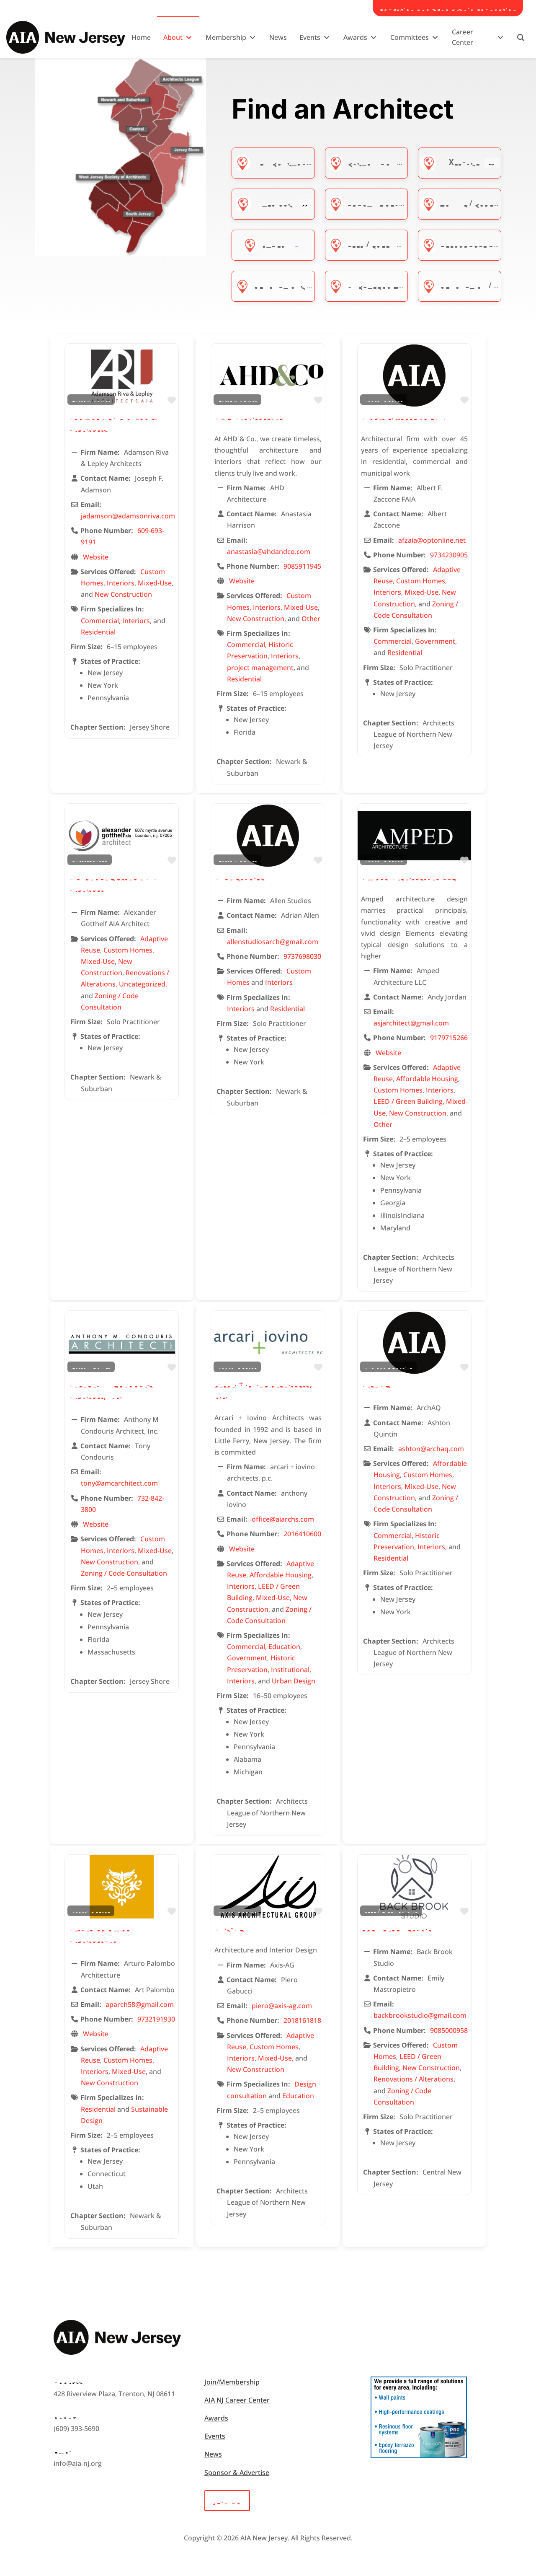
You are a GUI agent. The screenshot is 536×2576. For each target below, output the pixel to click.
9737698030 (302, 956)
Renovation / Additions (486, 285)
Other (273, 244)
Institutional (290, 1670)
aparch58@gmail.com (140, 2004)
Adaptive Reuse (378, 203)
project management (260, 668)
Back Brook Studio (397, 1927)
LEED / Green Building (389, 244)
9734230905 (449, 555)
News (213, 2454)
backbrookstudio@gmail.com (420, 2015)
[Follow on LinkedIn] (77, 2488)
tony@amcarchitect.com (119, 1483)
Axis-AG (230, 1927)
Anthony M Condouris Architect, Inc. (111, 1389)
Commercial (100, 621)
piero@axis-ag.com (282, 2006)
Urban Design (294, 1681)
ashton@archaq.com (431, 1449)
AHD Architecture (249, 416)
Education (284, 1647)
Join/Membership (232, 2382)
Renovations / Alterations (308, 285)
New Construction (291, 162)
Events (215, 2436)
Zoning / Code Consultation (124, 1573)
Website (96, 557)
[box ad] (419, 2456)
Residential (98, 632)
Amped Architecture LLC (409, 876)
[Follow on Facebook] (60, 2488)
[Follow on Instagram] (94, 2488)
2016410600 (302, 1534)
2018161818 (302, 2020)
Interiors (274, 203)
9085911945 (302, 566)
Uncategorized (377, 285)
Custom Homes (376, 162)
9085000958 (449, 2030)
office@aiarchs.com (283, 1519)
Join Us (227, 2500)
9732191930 (156, 2019)
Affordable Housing (481, 244)
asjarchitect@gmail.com (411, 1023)
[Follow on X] (127, 2488)
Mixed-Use (460, 162)
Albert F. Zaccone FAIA (404, 416)
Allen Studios (240, 876)
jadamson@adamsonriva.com (128, 516)
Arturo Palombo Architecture (99, 1933)
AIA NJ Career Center (237, 2400)
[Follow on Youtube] (111, 2488)
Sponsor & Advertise (237, 2472)
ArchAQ (376, 1384)
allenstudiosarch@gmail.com (273, 942)
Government (435, 641)
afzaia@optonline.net (432, 540)
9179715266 (449, 1038)
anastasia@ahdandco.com (269, 551)
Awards (216, 2418)
